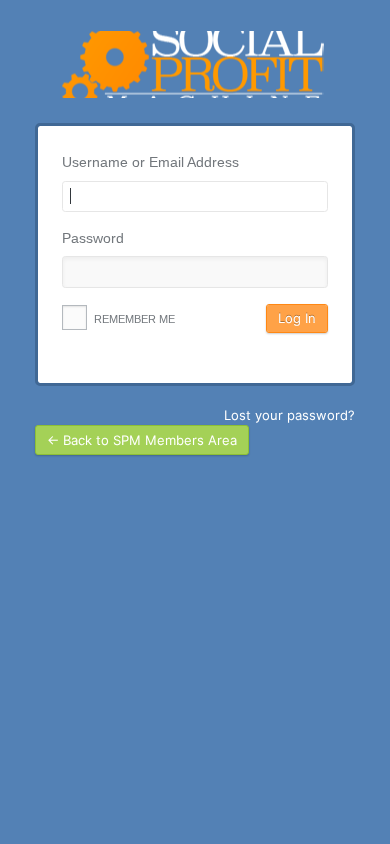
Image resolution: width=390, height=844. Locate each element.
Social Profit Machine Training (195, 64)
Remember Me (133, 319)
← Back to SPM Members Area (142, 440)
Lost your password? (289, 415)
